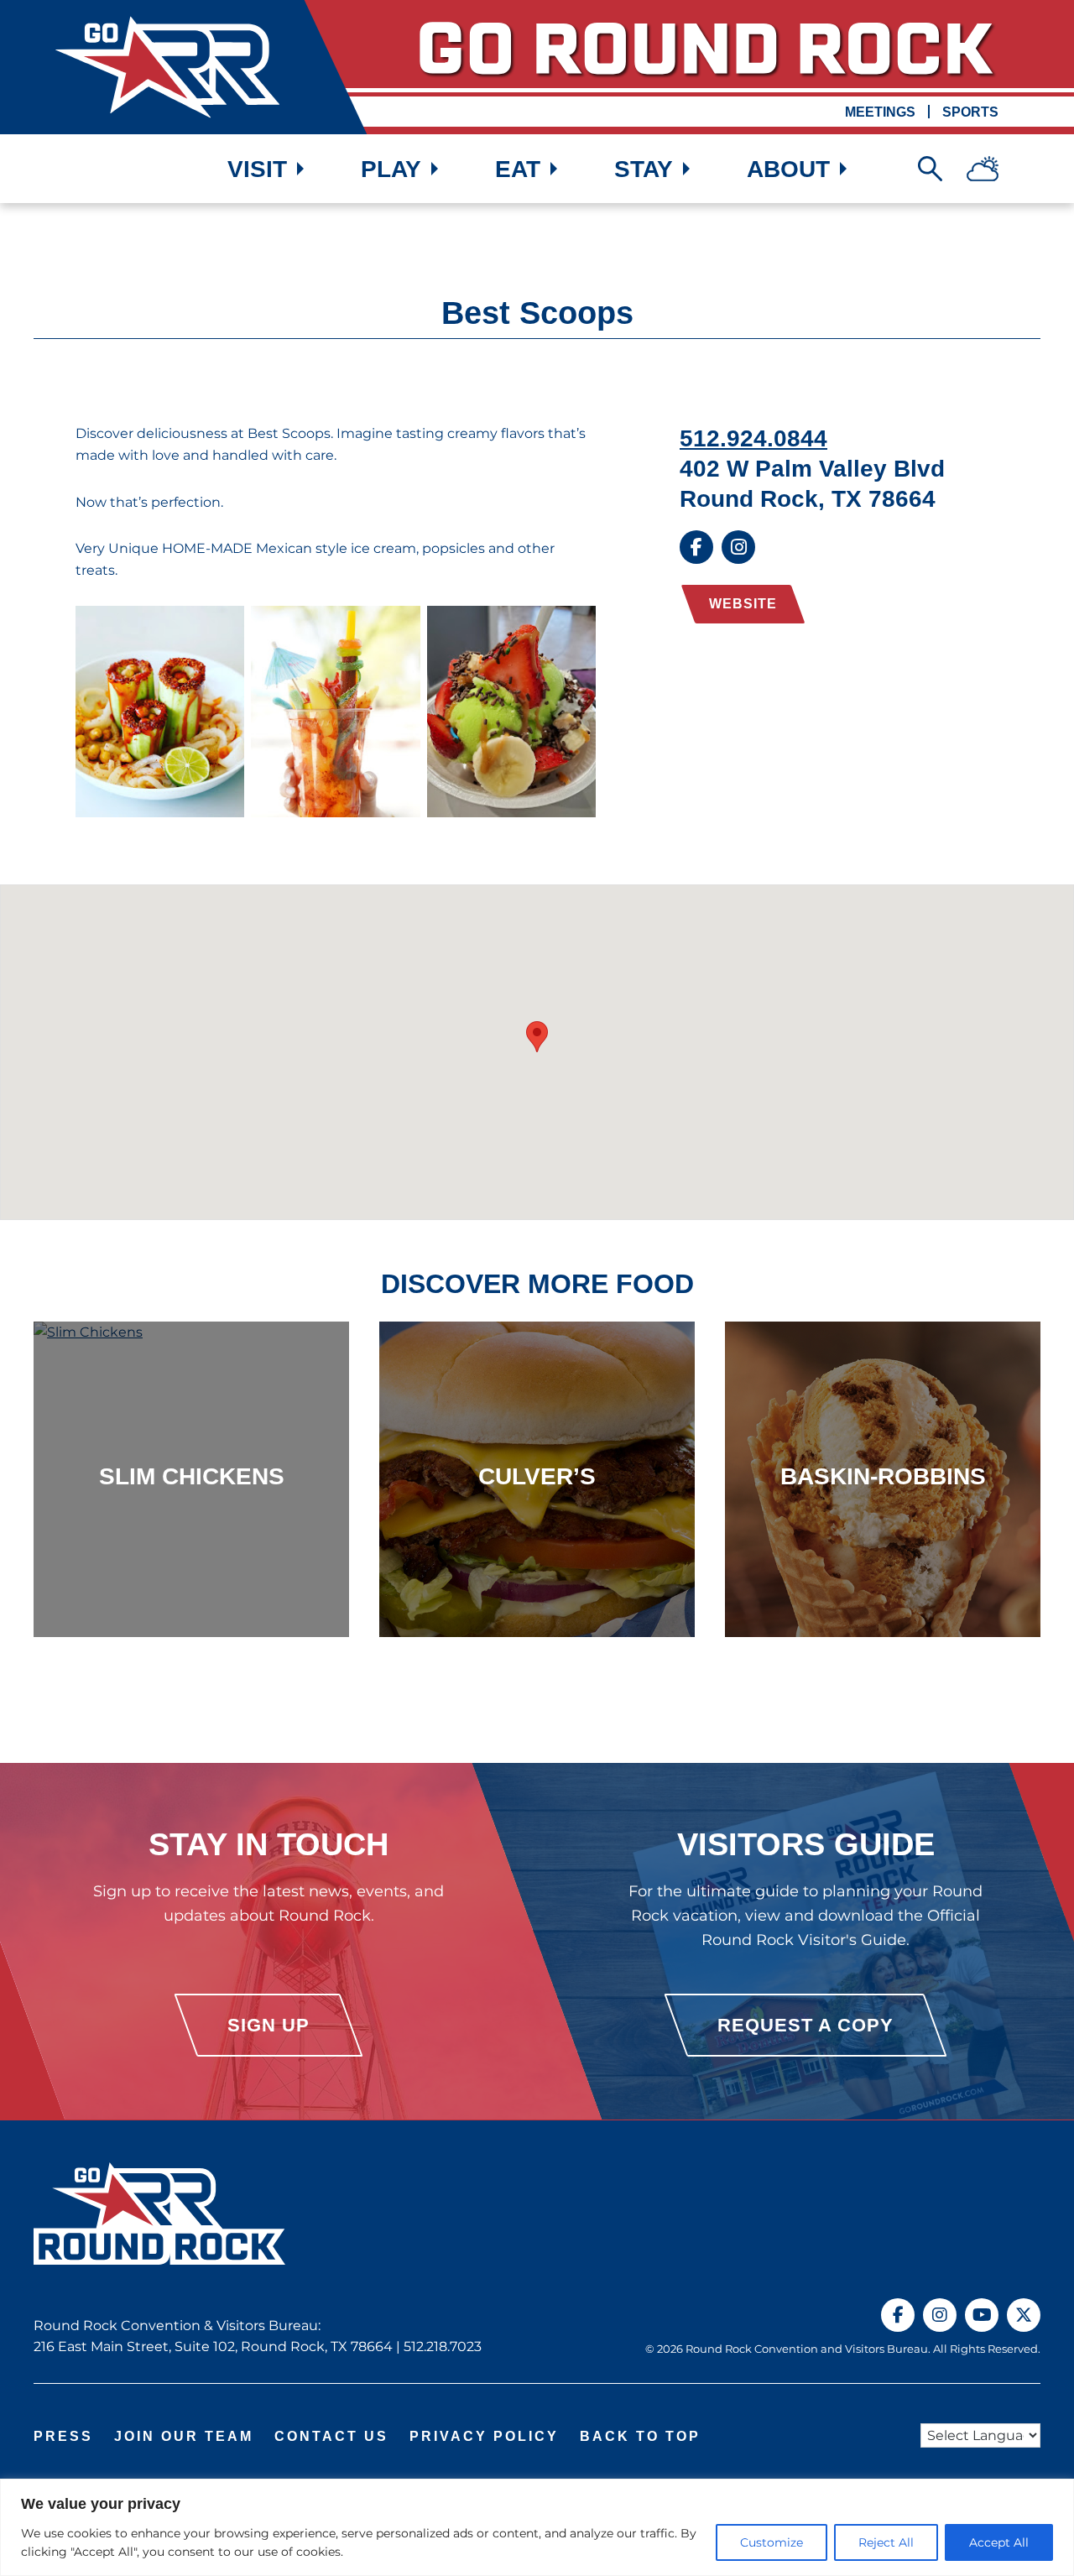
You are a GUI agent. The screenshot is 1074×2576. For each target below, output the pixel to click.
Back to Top (640, 2436)
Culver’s (537, 1476)
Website (743, 604)
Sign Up (268, 2026)
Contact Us (331, 2436)
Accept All (999, 2542)
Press (63, 2436)
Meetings (880, 112)
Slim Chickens (192, 1476)
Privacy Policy (484, 2436)
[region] (537, 2527)
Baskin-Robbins (883, 1476)
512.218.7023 (443, 2347)
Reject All (886, 2542)
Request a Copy (805, 2026)
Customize (772, 2542)
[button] (537, 1037)
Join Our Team (184, 2436)
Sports (970, 112)
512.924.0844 (753, 438)
